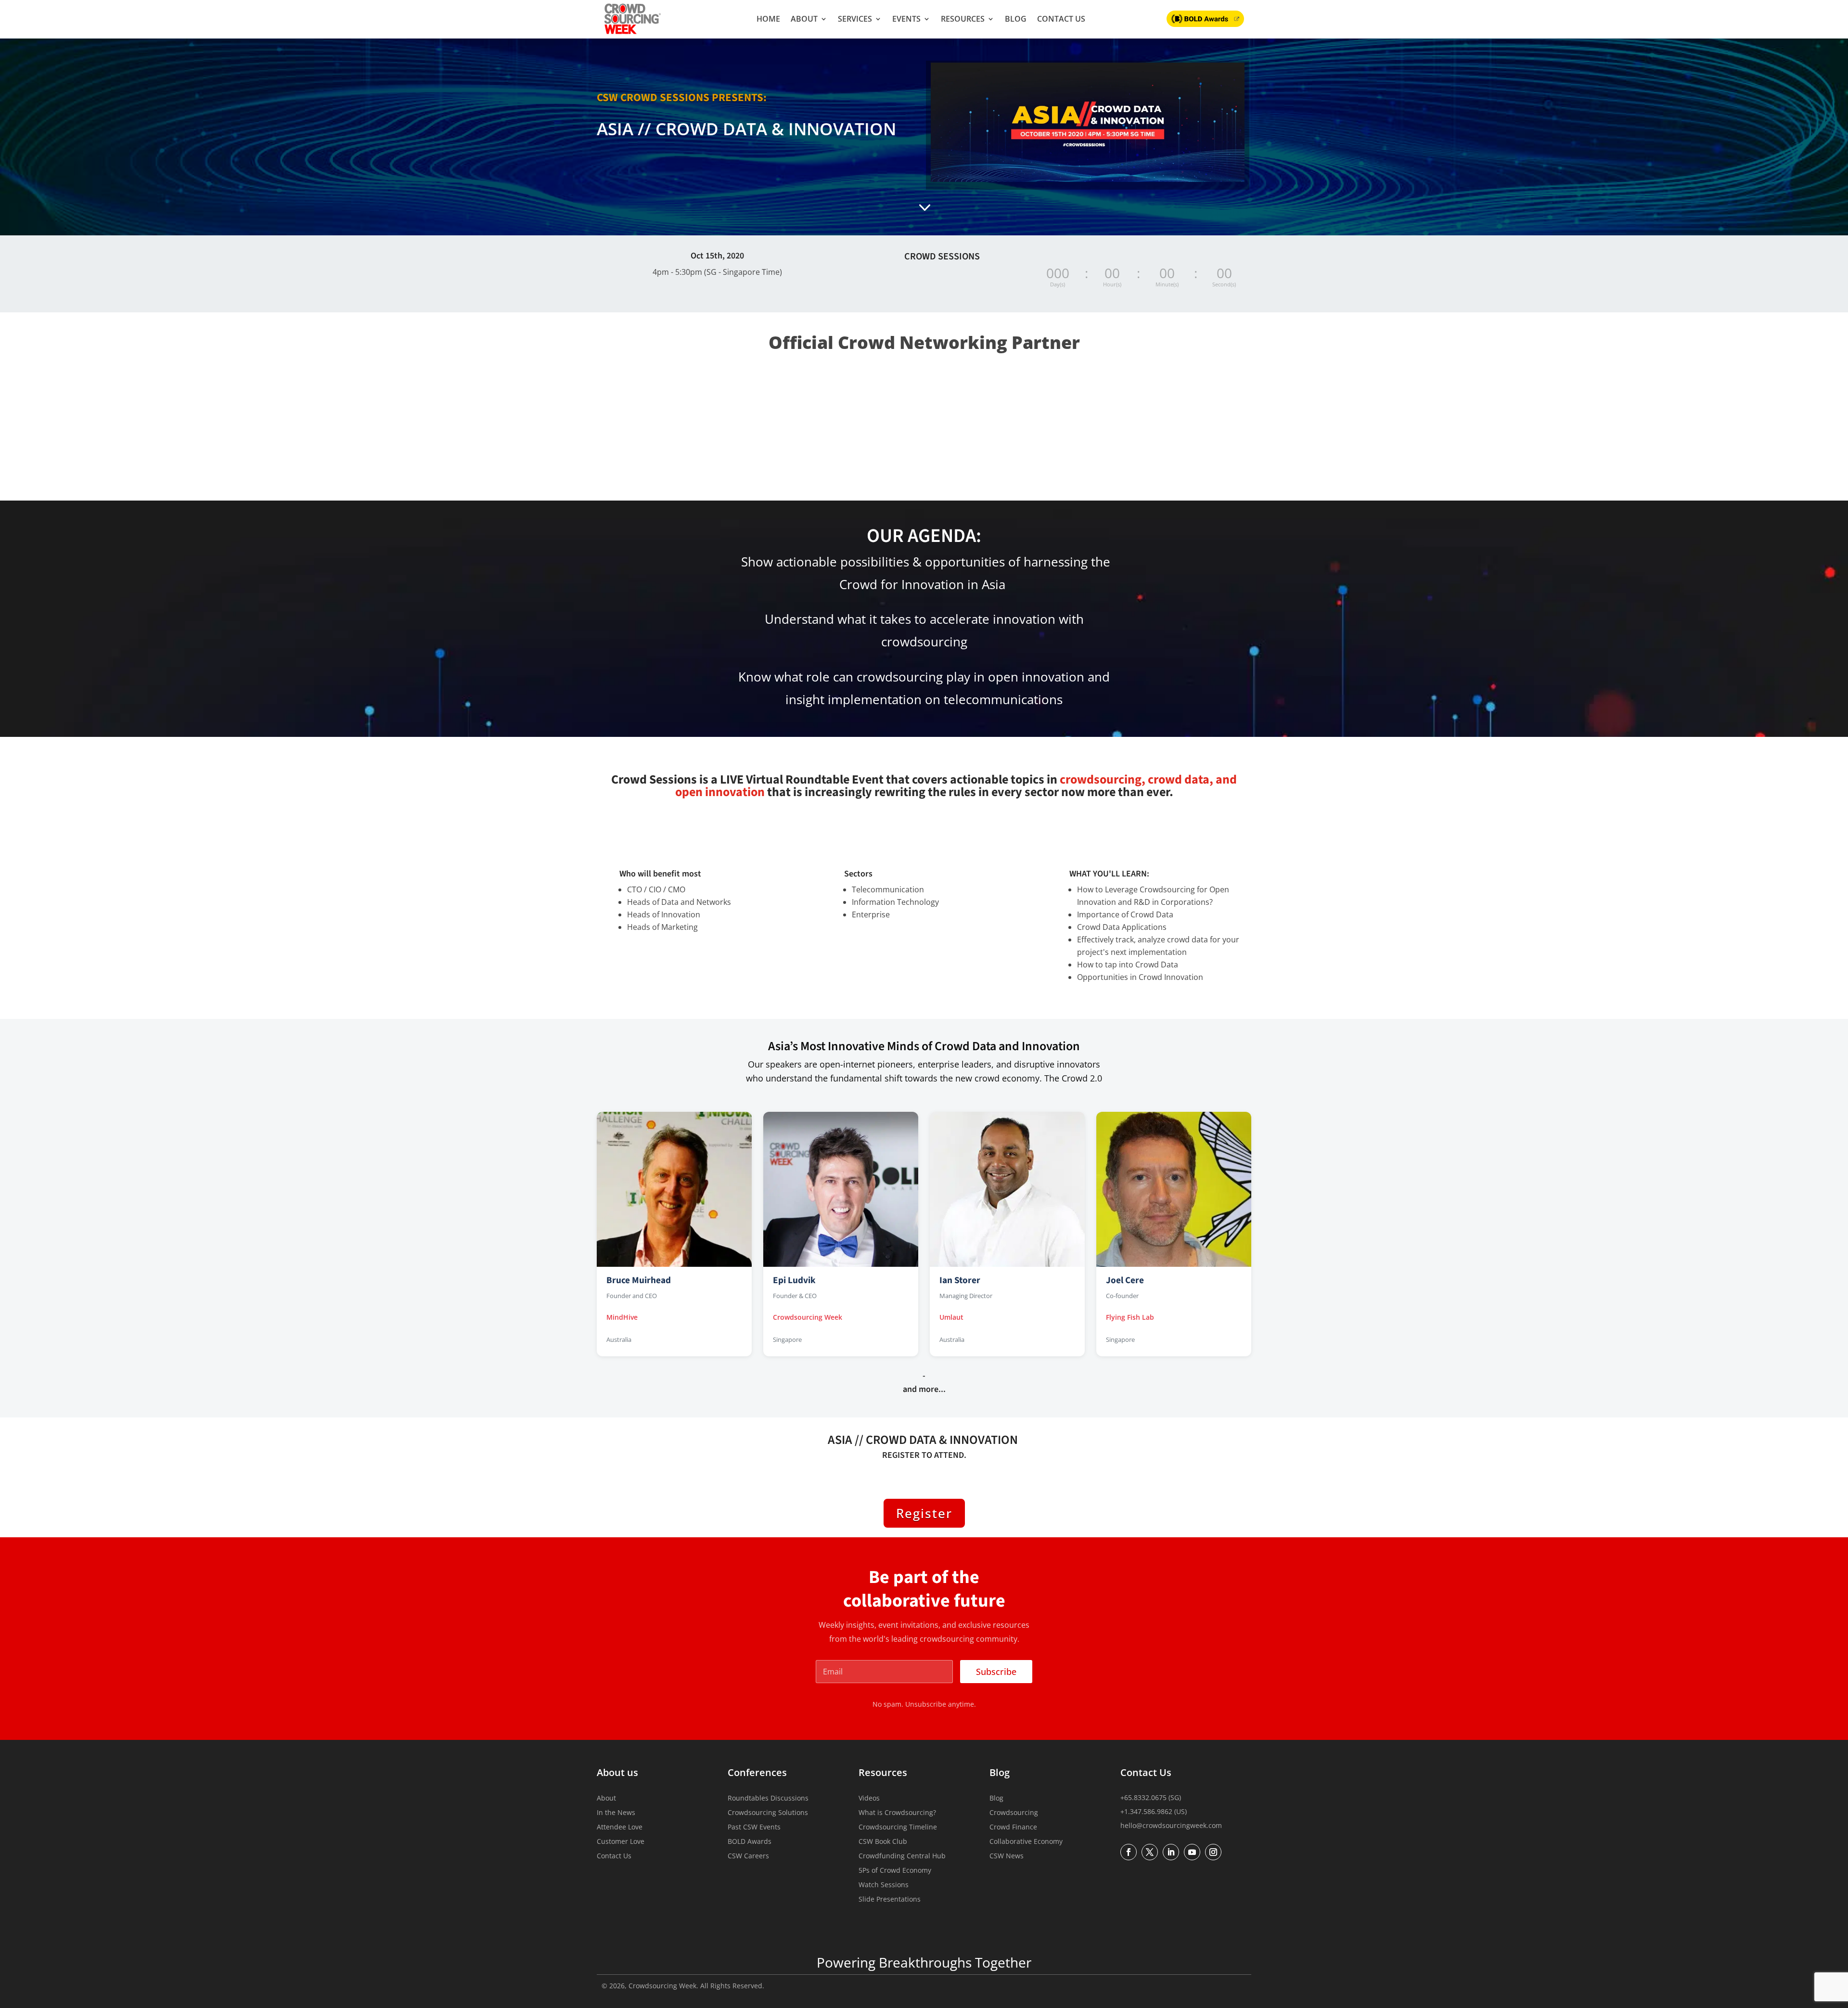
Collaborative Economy (1026, 1842)
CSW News (1007, 1856)
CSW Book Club (883, 1842)
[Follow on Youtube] (1192, 1852)
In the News (616, 1813)
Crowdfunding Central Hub (902, 1856)
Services (855, 19)
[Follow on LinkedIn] (1171, 1852)
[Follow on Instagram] (1213, 1852)
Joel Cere (1125, 1280)
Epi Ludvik (794, 1280)
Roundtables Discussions (768, 1799)
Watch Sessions (884, 1885)
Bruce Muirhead (639, 1280)
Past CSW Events (754, 1828)
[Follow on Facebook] (1129, 1852)
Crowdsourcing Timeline (898, 1828)
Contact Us (1061, 19)
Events (906, 19)
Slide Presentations (890, 1900)
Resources (963, 19)
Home (768, 19)
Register (924, 1513)
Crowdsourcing (1014, 1813)
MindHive (622, 1317)
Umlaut (951, 1317)
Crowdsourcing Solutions (768, 1813)
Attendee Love (620, 1828)
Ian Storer (960, 1280)
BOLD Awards (750, 1842)
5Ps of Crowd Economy (895, 1871)
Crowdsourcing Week (808, 1317)
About (804, 19)
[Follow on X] (1150, 1852)
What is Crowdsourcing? (897, 1813)
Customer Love (621, 1842)
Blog (1016, 19)
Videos (869, 1799)
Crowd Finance (1013, 1828)
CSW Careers (748, 1856)
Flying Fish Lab (1130, 1317)
